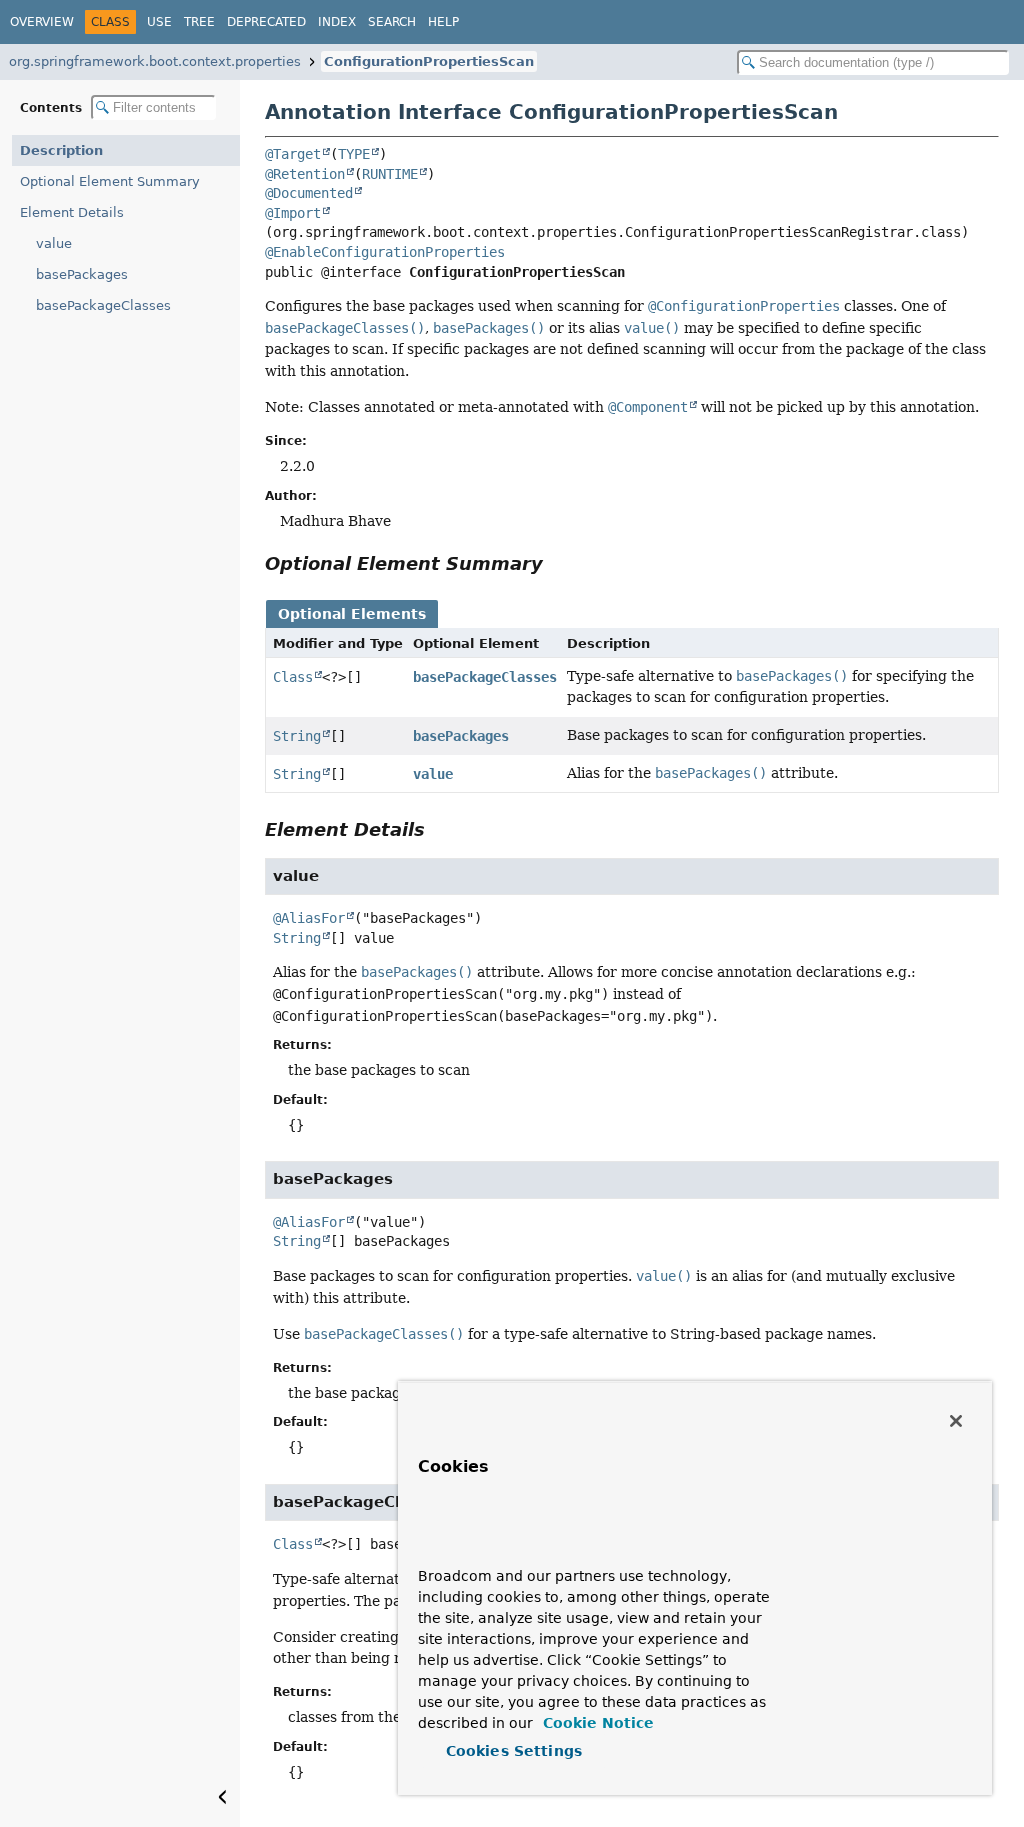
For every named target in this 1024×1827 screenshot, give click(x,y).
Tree (199, 22)
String (297, 736)
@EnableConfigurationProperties (385, 252)
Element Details (72, 212)
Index (337, 22)
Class (293, 677)
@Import (293, 213)
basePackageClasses (103, 305)
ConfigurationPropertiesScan (429, 61)
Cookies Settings (514, 1751)
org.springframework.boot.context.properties (155, 61)
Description (61, 150)
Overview (42, 22)
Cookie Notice (596, 1723)
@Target (293, 154)
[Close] (956, 1421)
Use (159, 22)
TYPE (354, 154)
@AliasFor (309, 918)
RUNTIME (390, 174)
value (54, 243)
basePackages (82, 274)
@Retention (305, 174)
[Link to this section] (557, 563)
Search (392, 22)
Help (443, 22)
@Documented (309, 193)
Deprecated (266, 22)
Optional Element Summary (110, 181)
